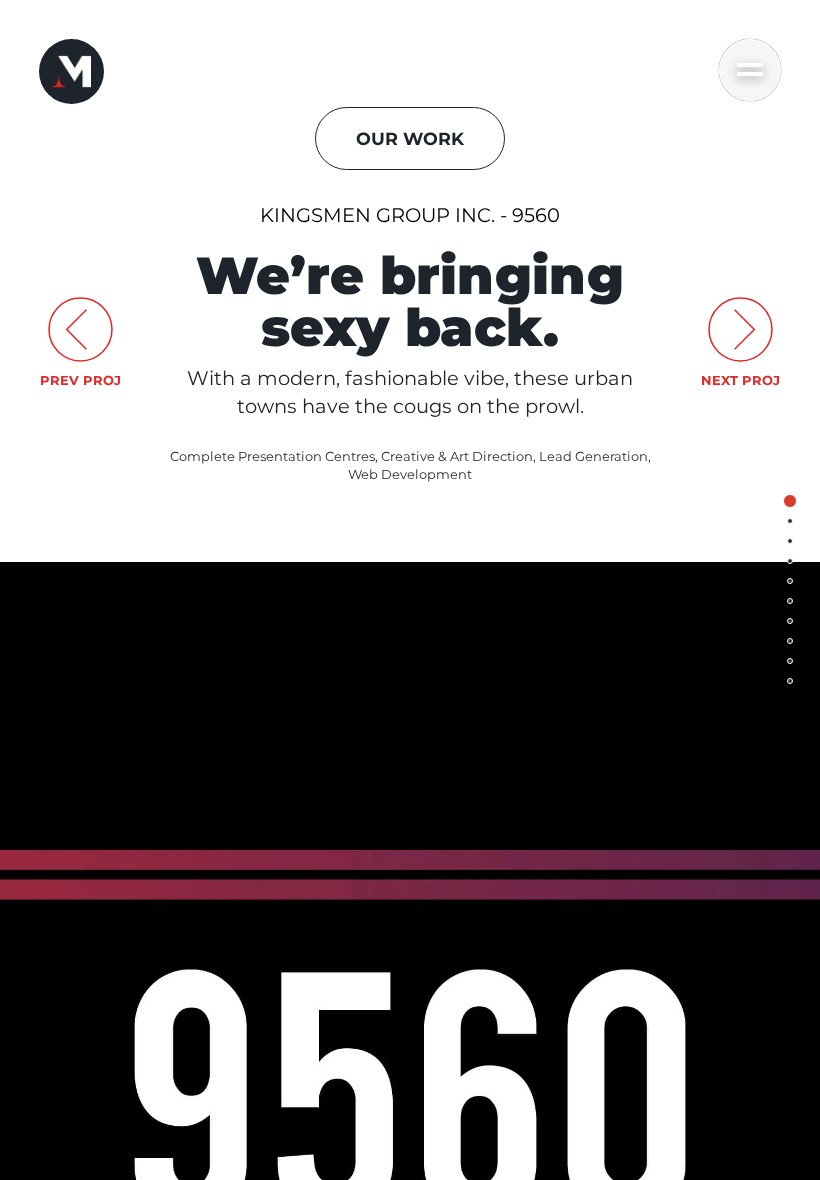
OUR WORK (410, 138)
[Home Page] (71, 71)
